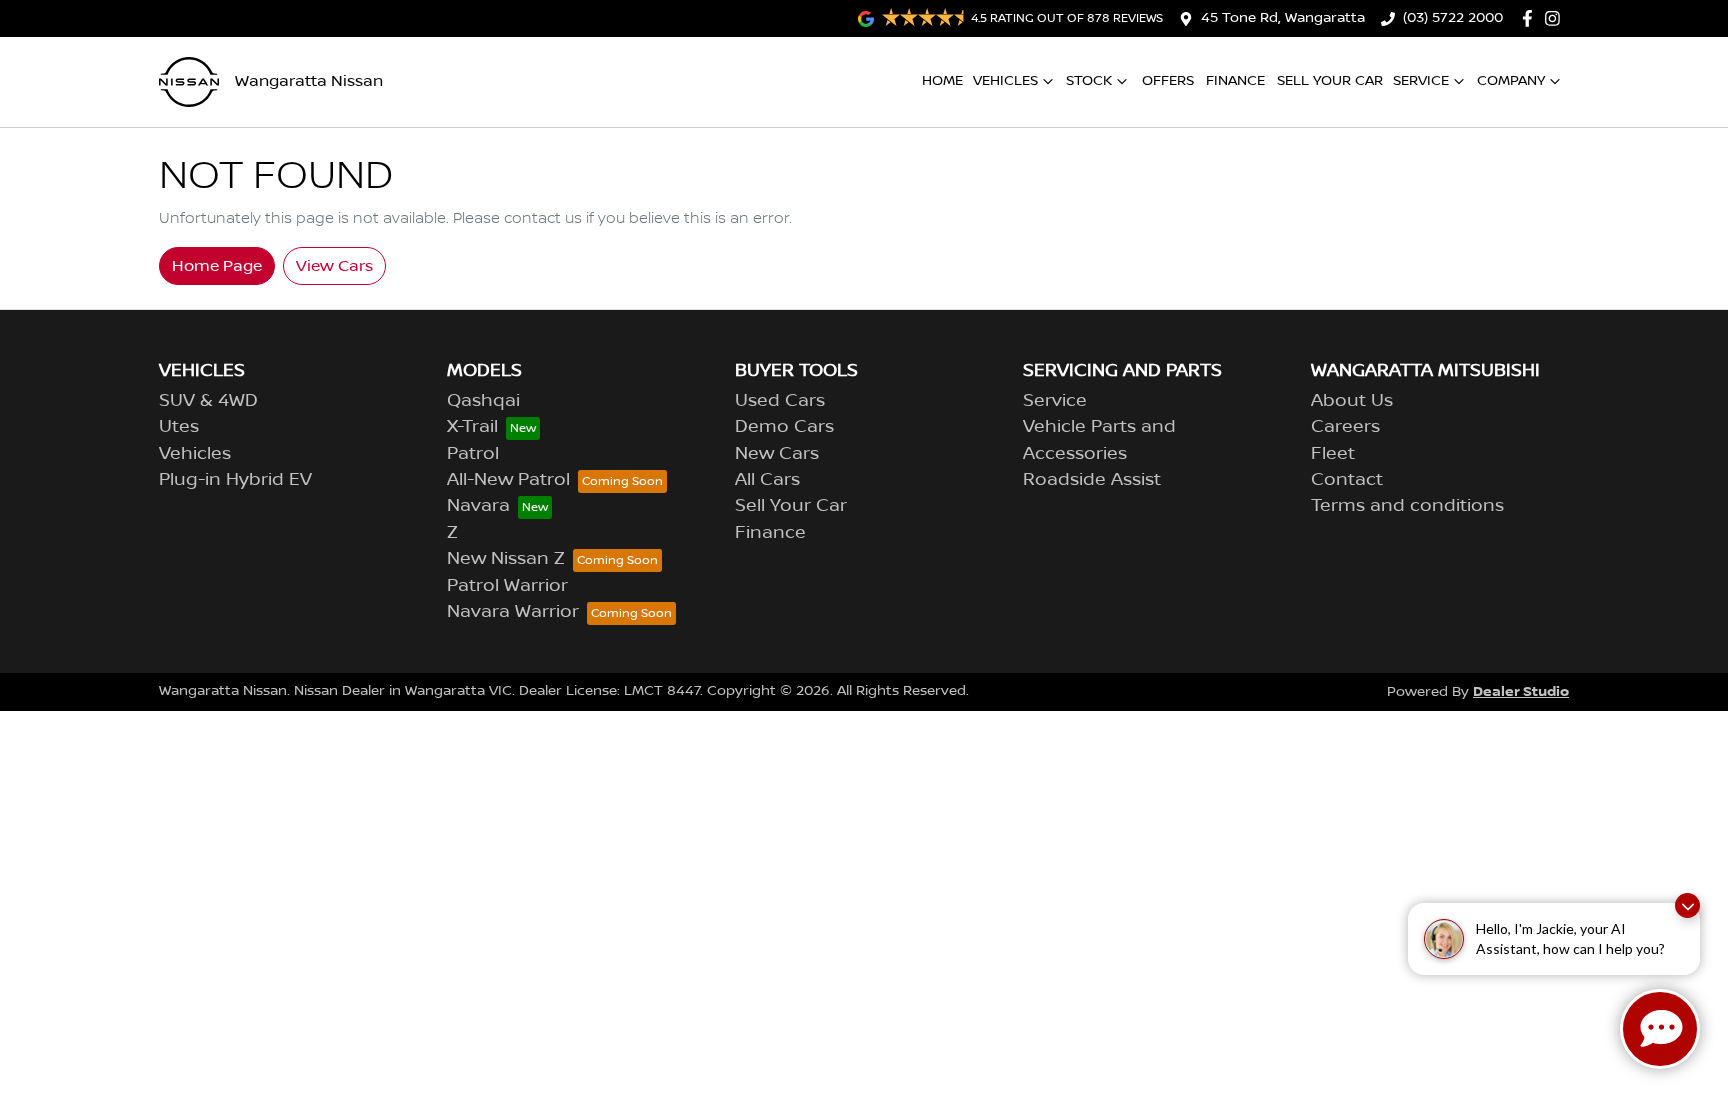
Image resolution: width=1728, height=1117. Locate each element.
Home (942, 81)
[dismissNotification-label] (1687, 905)
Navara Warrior (513, 612)
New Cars (777, 454)
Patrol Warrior (507, 586)
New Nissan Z (506, 559)
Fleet (1333, 454)
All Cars (767, 480)
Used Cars (780, 401)
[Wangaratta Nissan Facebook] (1531, 18)
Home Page (217, 266)
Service (1421, 81)
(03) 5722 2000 (1453, 18)
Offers (1168, 81)
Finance (1235, 81)
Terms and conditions (1407, 506)
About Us (1352, 401)
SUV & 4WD (208, 401)
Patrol (473, 454)
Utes (179, 427)
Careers (1345, 427)
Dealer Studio (1521, 691)
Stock (1089, 81)
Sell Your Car (1330, 81)
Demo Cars (784, 427)
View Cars (334, 266)
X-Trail (472, 427)
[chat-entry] (1660, 1029)
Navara (478, 506)
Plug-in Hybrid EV (235, 480)
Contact (1347, 480)
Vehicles (1005, 81)
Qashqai (483, 401)
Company (1511, 81)
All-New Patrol (508, 480)
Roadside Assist (1092, 480)
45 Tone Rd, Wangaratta (1283, 18)
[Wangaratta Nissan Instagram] (1556, 18)
